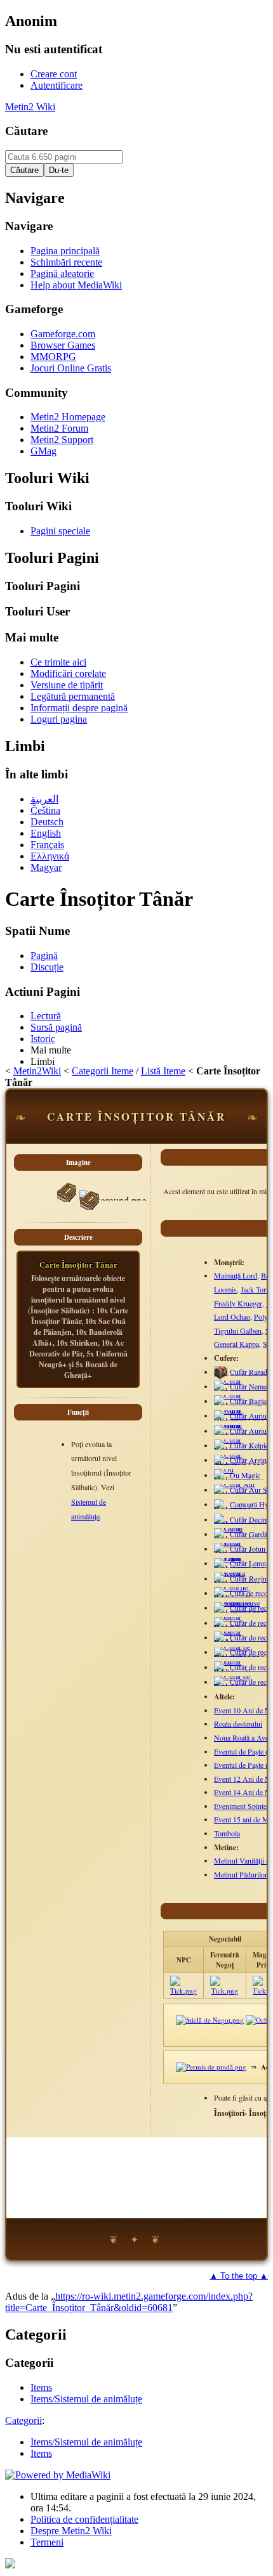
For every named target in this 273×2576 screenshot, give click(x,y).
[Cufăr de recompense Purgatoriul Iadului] (232, 1671)
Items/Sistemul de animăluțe (86, 2442)
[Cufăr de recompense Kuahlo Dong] (232, 1642)
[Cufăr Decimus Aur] (227, 1524)
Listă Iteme (163, 1071)
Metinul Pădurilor (241, 1874)
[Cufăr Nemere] (232, 1391)
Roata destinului (238, 1723)
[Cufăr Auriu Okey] (229, 1420)
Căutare (26, 131)
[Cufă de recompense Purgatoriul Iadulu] (232, 1597)
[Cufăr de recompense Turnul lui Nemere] (232, 1686)
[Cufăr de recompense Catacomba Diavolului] (236, 1657)
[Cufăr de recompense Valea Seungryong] (239, 1613)
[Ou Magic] (230, 1479)
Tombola (227, 1833)
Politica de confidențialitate (84, 2519)
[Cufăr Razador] (221, 1377)
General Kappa (236, 1344)
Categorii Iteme (103, 1071)
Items (41, 2453)
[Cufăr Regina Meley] (230, 1583)
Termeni (47, 2542)
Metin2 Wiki (30, 107)
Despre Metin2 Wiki (71, 2531)
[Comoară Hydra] (230, 1509)
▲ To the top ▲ (239, 2276)
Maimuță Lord (236, 1275)
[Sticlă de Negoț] (210, 2020)
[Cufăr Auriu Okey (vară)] (230, 1435)
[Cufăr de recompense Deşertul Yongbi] (232, 1627)
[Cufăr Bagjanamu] (237, 1405)
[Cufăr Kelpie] (230, 1450)
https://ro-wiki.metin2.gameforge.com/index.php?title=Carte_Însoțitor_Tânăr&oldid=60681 (129, 2302)
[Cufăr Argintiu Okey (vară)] (230, 1465)
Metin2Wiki (37, 1071)
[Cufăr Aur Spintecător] (237, 1494)
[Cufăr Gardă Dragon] (232, 1538)
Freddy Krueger (238, 1303)
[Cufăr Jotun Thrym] (231, 1553)
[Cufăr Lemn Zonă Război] (231, 1568)
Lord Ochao (232, 1317)
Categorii (23, 2420)
